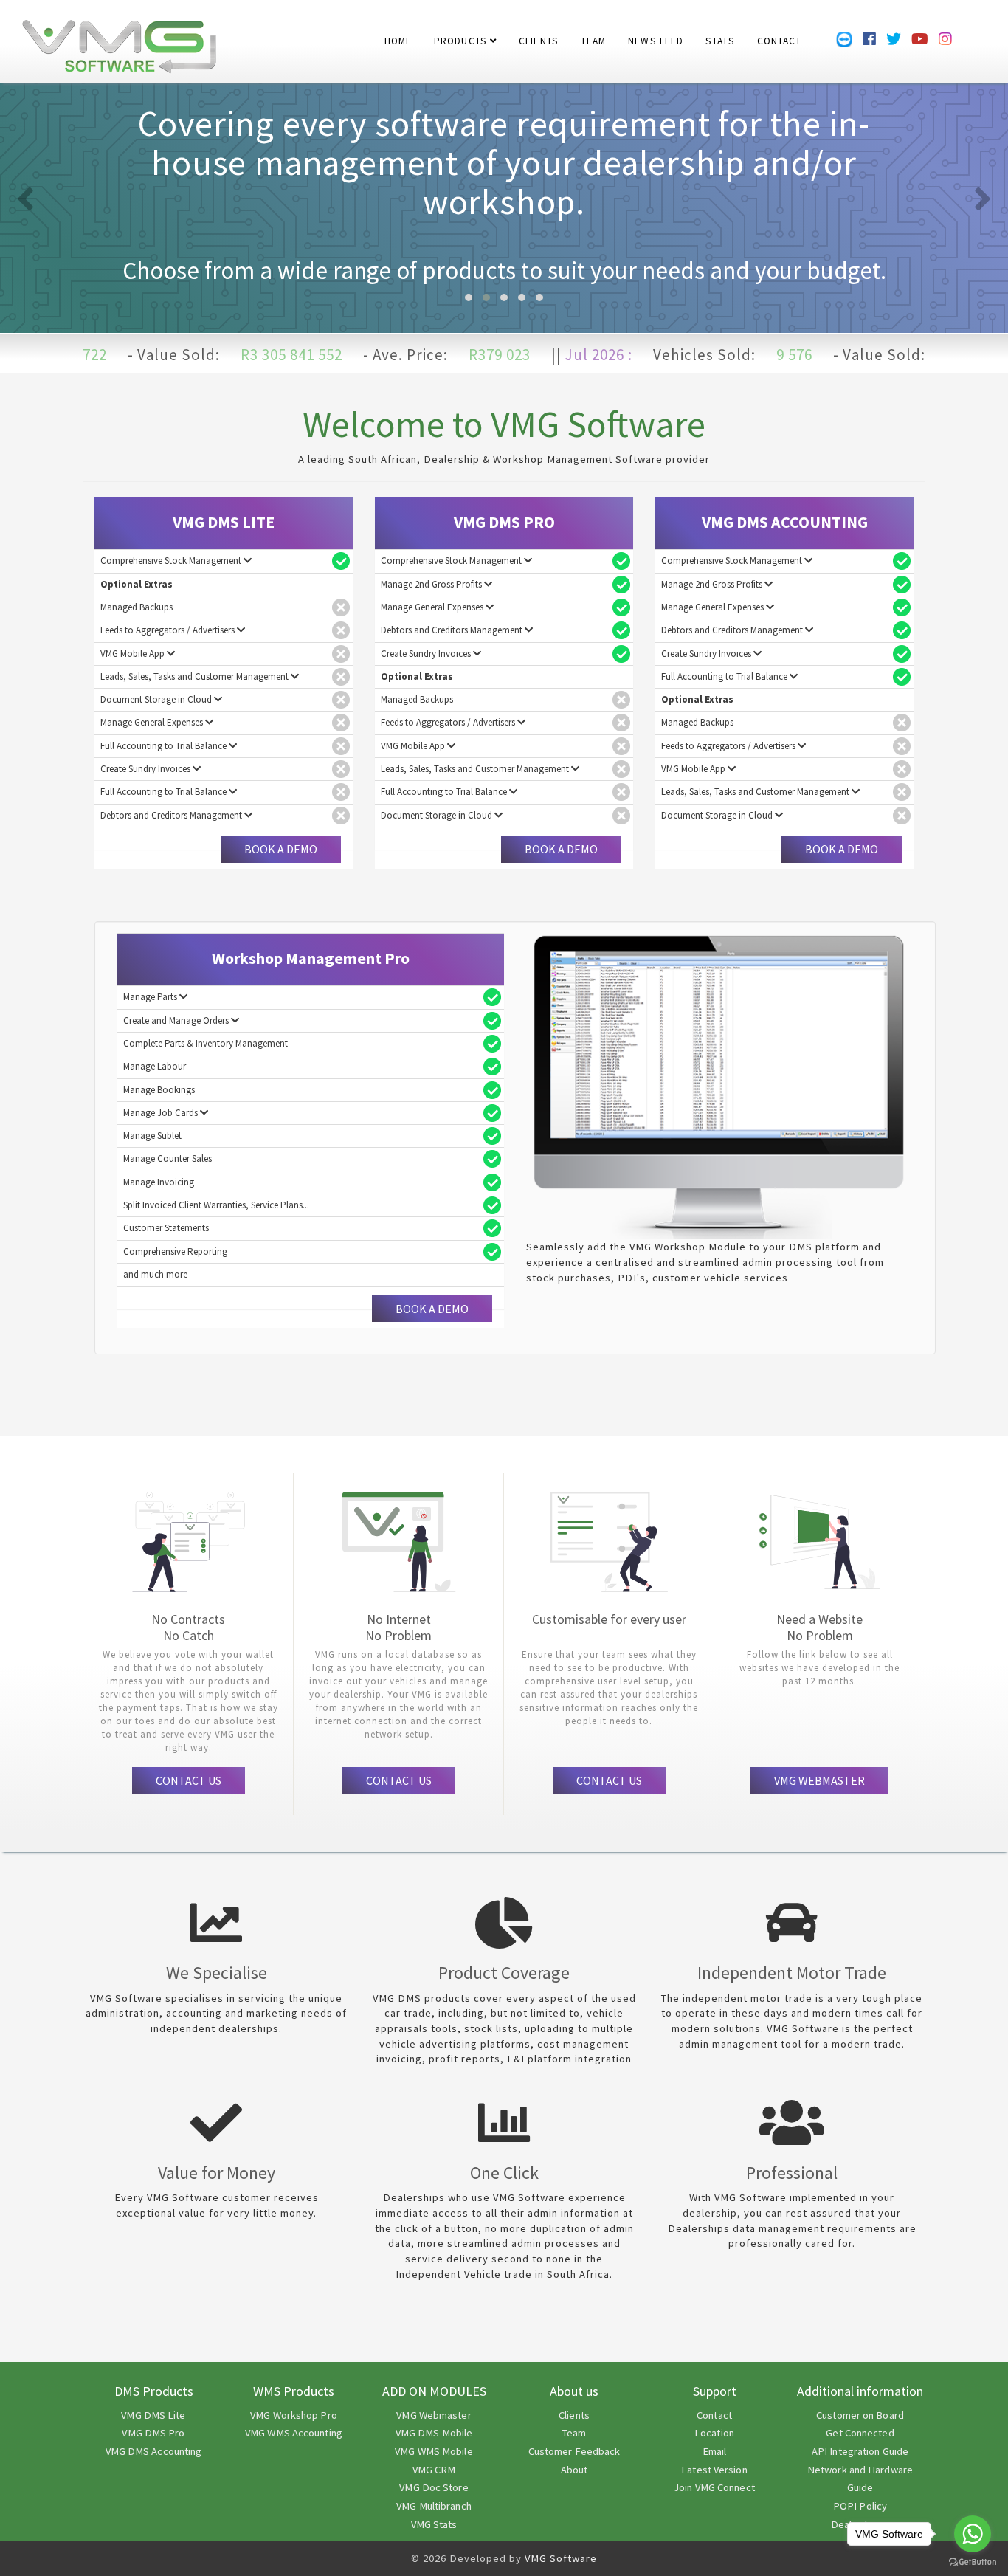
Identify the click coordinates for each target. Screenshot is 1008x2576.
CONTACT (780, 33)
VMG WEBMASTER (819, 1780)
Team (574, 2433)
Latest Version (714, 2470)
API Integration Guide (860, 2451)
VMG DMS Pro (153, 2433)
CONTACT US (189, 1780)
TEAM (593, 33)
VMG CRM (434, 2470)
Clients (574, 2415)
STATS (720, 33)
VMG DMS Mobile (434, 2433)
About (574, 2470)
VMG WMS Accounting (294, 2433)
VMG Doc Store (434, 2487)
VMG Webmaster (434, 2415)
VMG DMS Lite (153, 2415)
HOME (398, 33)
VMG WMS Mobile (434, 2451)
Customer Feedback (574, 2451)
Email (715, 2451)
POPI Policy (860, 2506)
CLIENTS (539, 33)
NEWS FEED (656, 33)
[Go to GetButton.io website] (973, 2562)
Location (714, 2433)
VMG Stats (434, 2524)
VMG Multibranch (434, 2506)
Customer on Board (860, 2415)
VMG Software (561, 2558)
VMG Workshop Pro (294, 2415)
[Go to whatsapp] (973, 2534)
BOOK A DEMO (281, 849)
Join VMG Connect (714, 2487)
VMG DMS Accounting (154, 2451)
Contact (714, 2415)
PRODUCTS (462, 33)
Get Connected (860, 2433)
